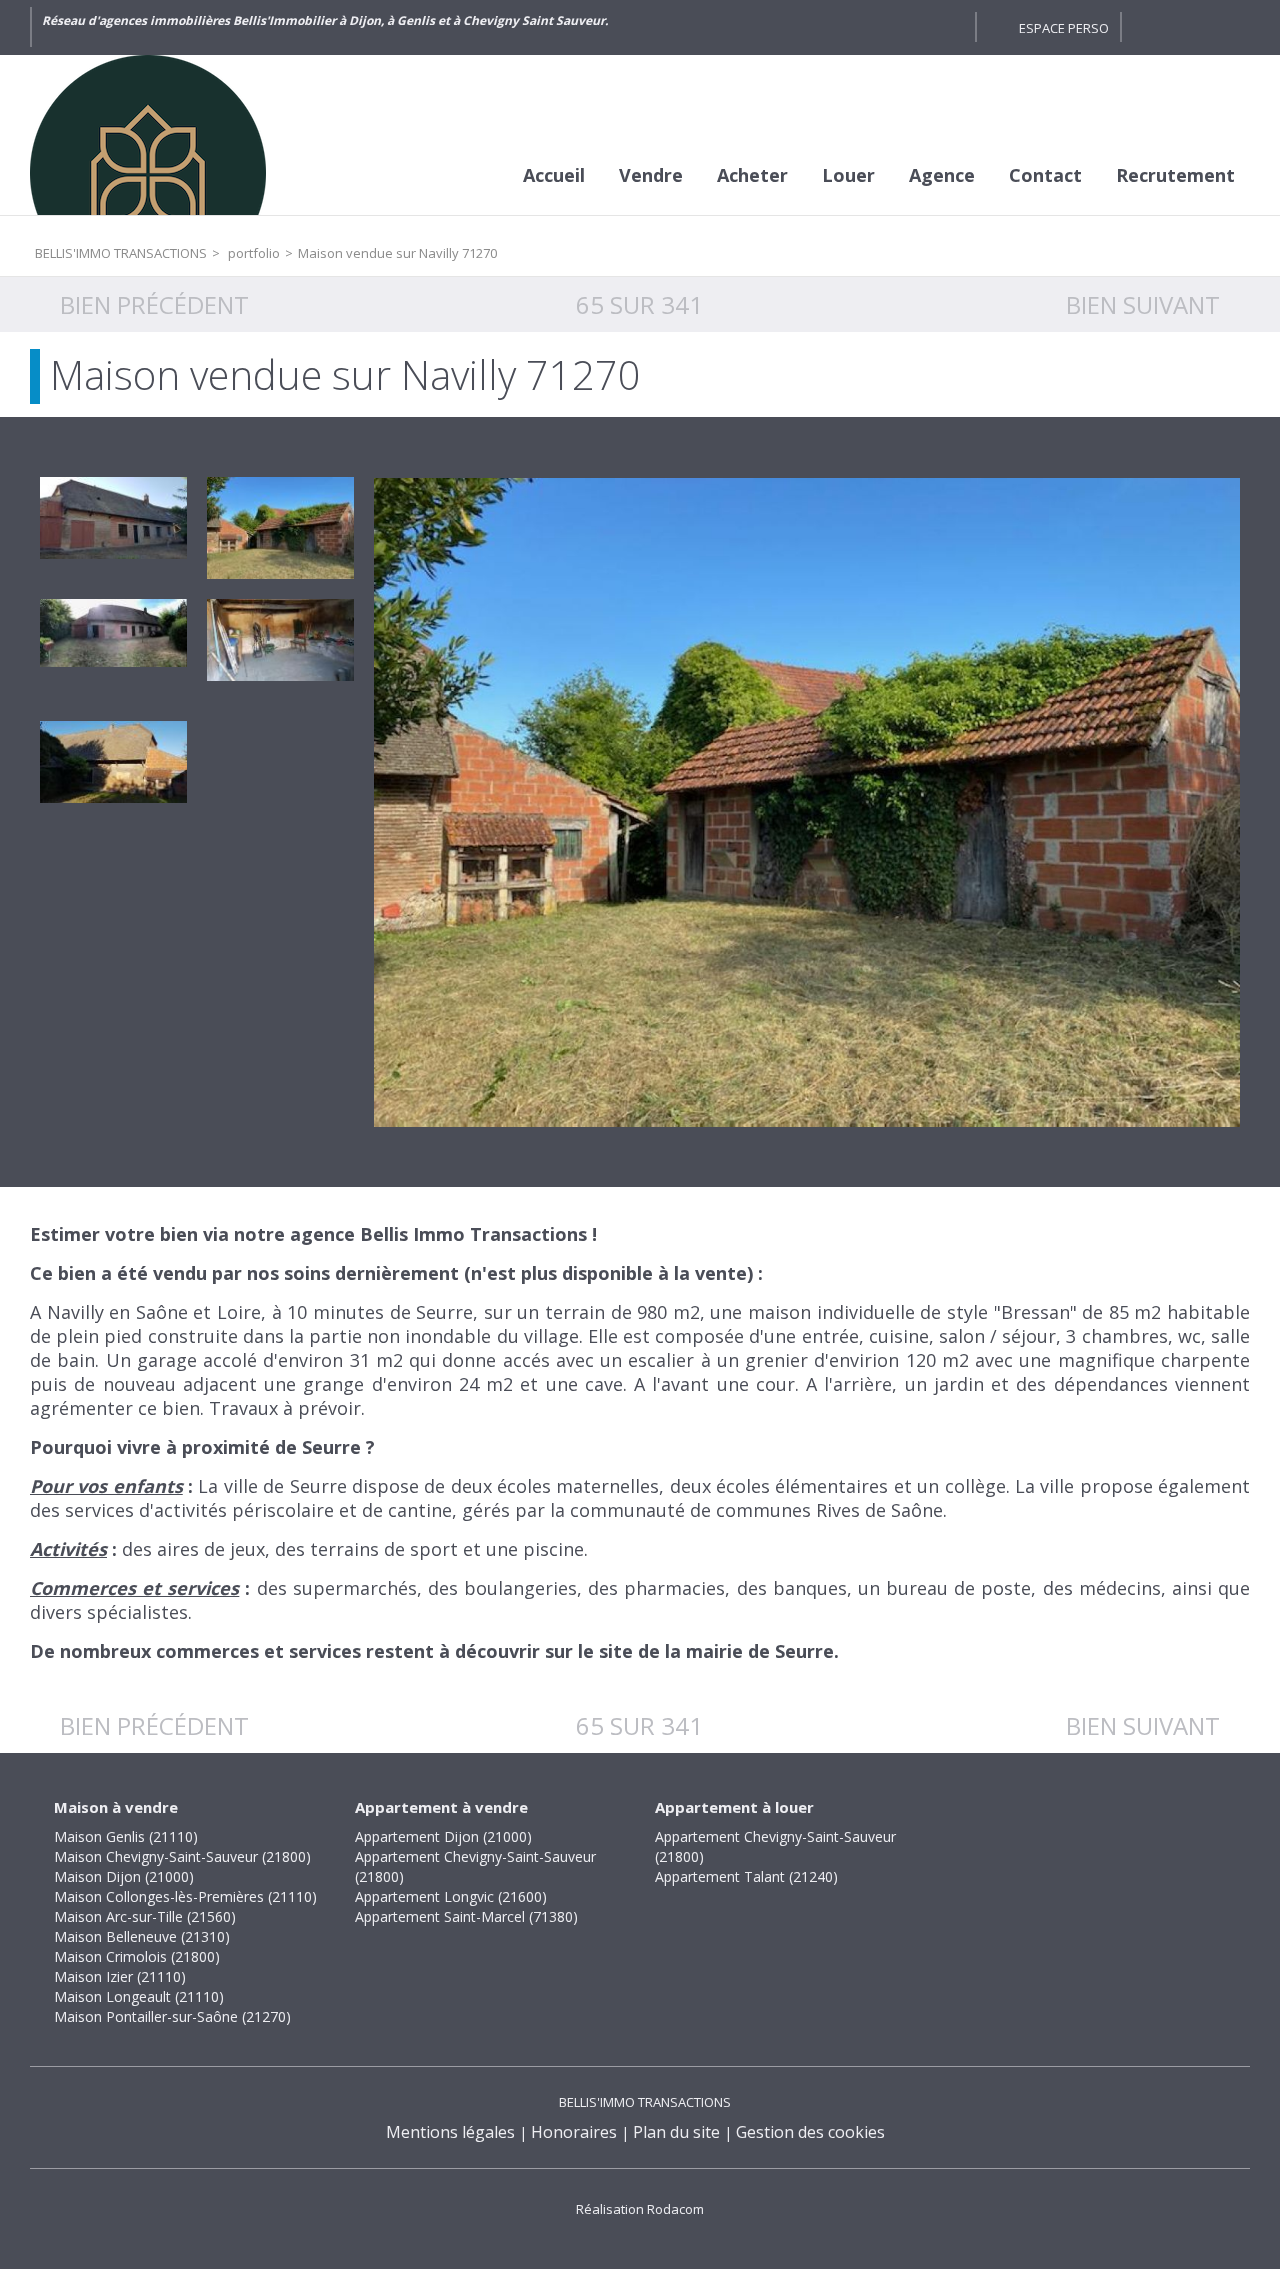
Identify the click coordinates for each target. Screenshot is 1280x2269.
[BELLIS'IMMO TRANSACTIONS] (180, 135)
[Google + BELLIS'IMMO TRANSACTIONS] (950, 27)
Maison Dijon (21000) (124, 1876)
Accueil (554, 175)
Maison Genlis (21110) (126, 1836)
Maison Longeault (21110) (139, 1996)
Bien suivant (1143, 304)
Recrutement (1175, 175)
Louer (848, 175)
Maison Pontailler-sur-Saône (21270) (172, 2016)
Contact (1045, 175)
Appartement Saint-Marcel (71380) (466, 1916)
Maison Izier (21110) (120, 1976)
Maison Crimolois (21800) (137, 1956)
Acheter (752, 175)
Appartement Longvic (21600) (451, 1896)
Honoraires (574, 2132)
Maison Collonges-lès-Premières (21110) (185, 1896)
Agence (942, 175)
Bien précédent (154, 304)
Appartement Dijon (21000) (443, 1836)
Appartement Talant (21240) (746, 1876)
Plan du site (676, 2132)
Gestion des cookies (810, 2132)
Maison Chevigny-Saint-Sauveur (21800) (182, 1856)
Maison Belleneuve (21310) (142, 1936)
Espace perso (1064, 28)
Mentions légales (450, 2132)
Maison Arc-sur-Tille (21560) (145, 1916)
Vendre (651, 175)
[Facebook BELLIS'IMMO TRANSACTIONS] (914, 27)
